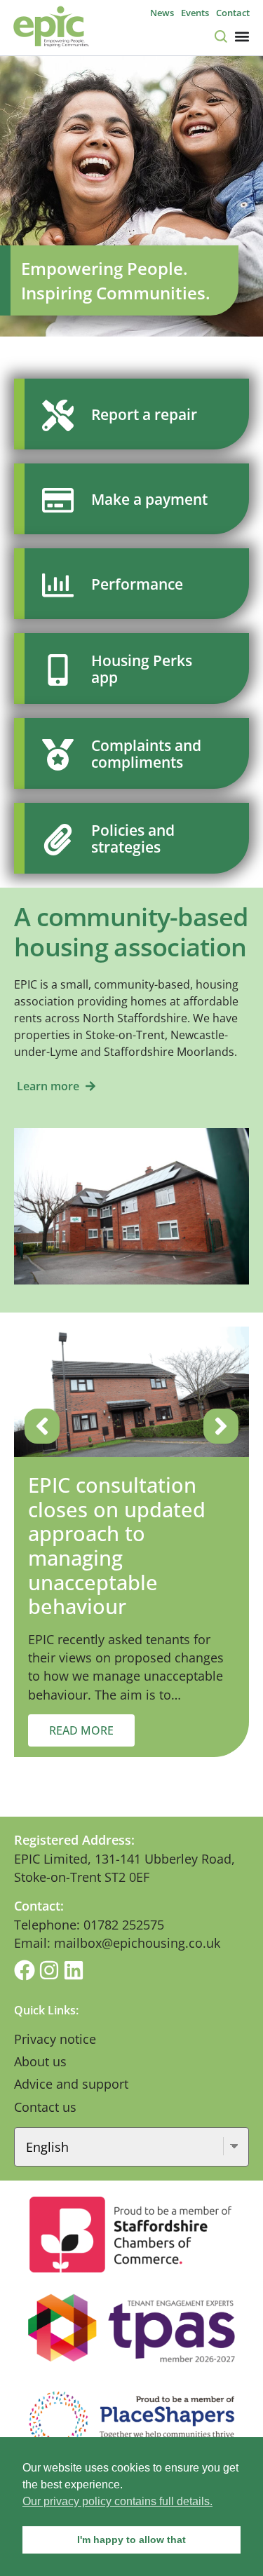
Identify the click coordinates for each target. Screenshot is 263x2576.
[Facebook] (25, 1970)
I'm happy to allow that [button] (131, 2540)
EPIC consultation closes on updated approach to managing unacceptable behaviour (117, 1545)
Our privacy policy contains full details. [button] (117, 2501)
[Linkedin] (74, 1970)
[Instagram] (49, 1970)
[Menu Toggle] (242, 36)
